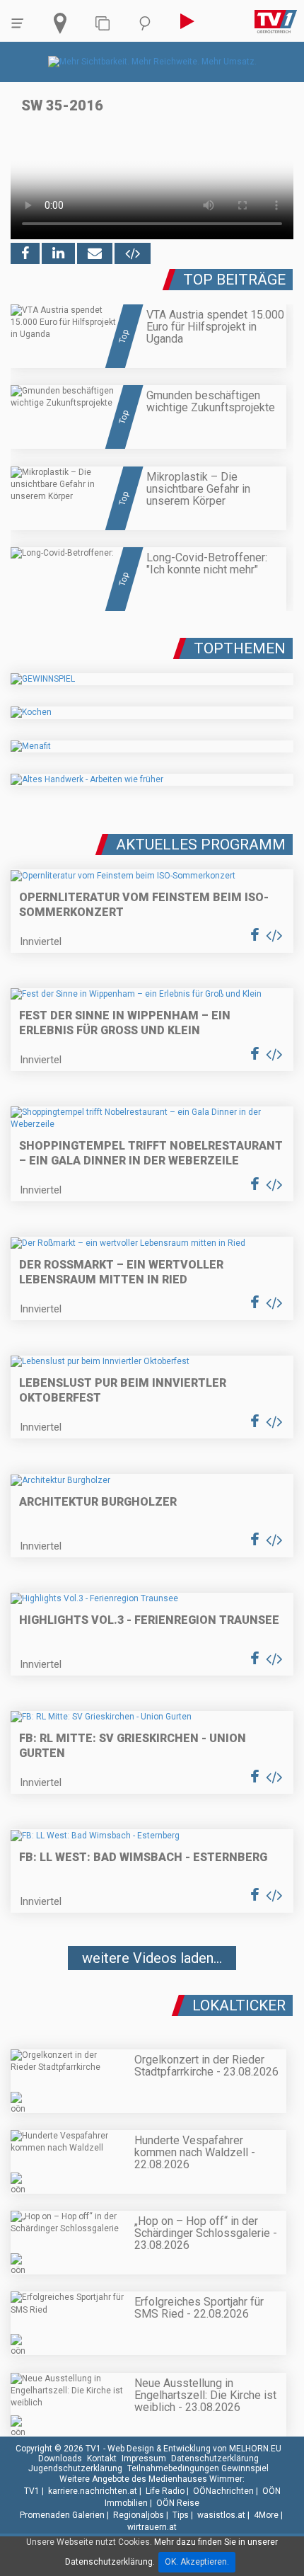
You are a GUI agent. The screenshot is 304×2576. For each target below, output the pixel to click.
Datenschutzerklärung (215, 2458)
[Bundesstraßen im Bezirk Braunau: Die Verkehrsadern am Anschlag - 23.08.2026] (152, 2000)
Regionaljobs (139, 2515)
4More (266, 2515)
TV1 (32, 2491)
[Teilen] (95, 253)
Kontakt (102, 2458)
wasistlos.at (221, 2515)
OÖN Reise (178, 2503)
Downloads (60, 2458)
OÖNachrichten (223, 2491)
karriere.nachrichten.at (93, 2491)
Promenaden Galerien (62, 2515)
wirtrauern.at (152, 2527)
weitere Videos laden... (152, 1958)
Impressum (144, 2458)
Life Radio (165, 2491)
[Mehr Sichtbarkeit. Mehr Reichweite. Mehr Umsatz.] (152, 62)
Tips (181, 2515)
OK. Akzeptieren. (197, 2562)
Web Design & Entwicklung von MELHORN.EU (194, 2449)
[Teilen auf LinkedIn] (58, 253)
